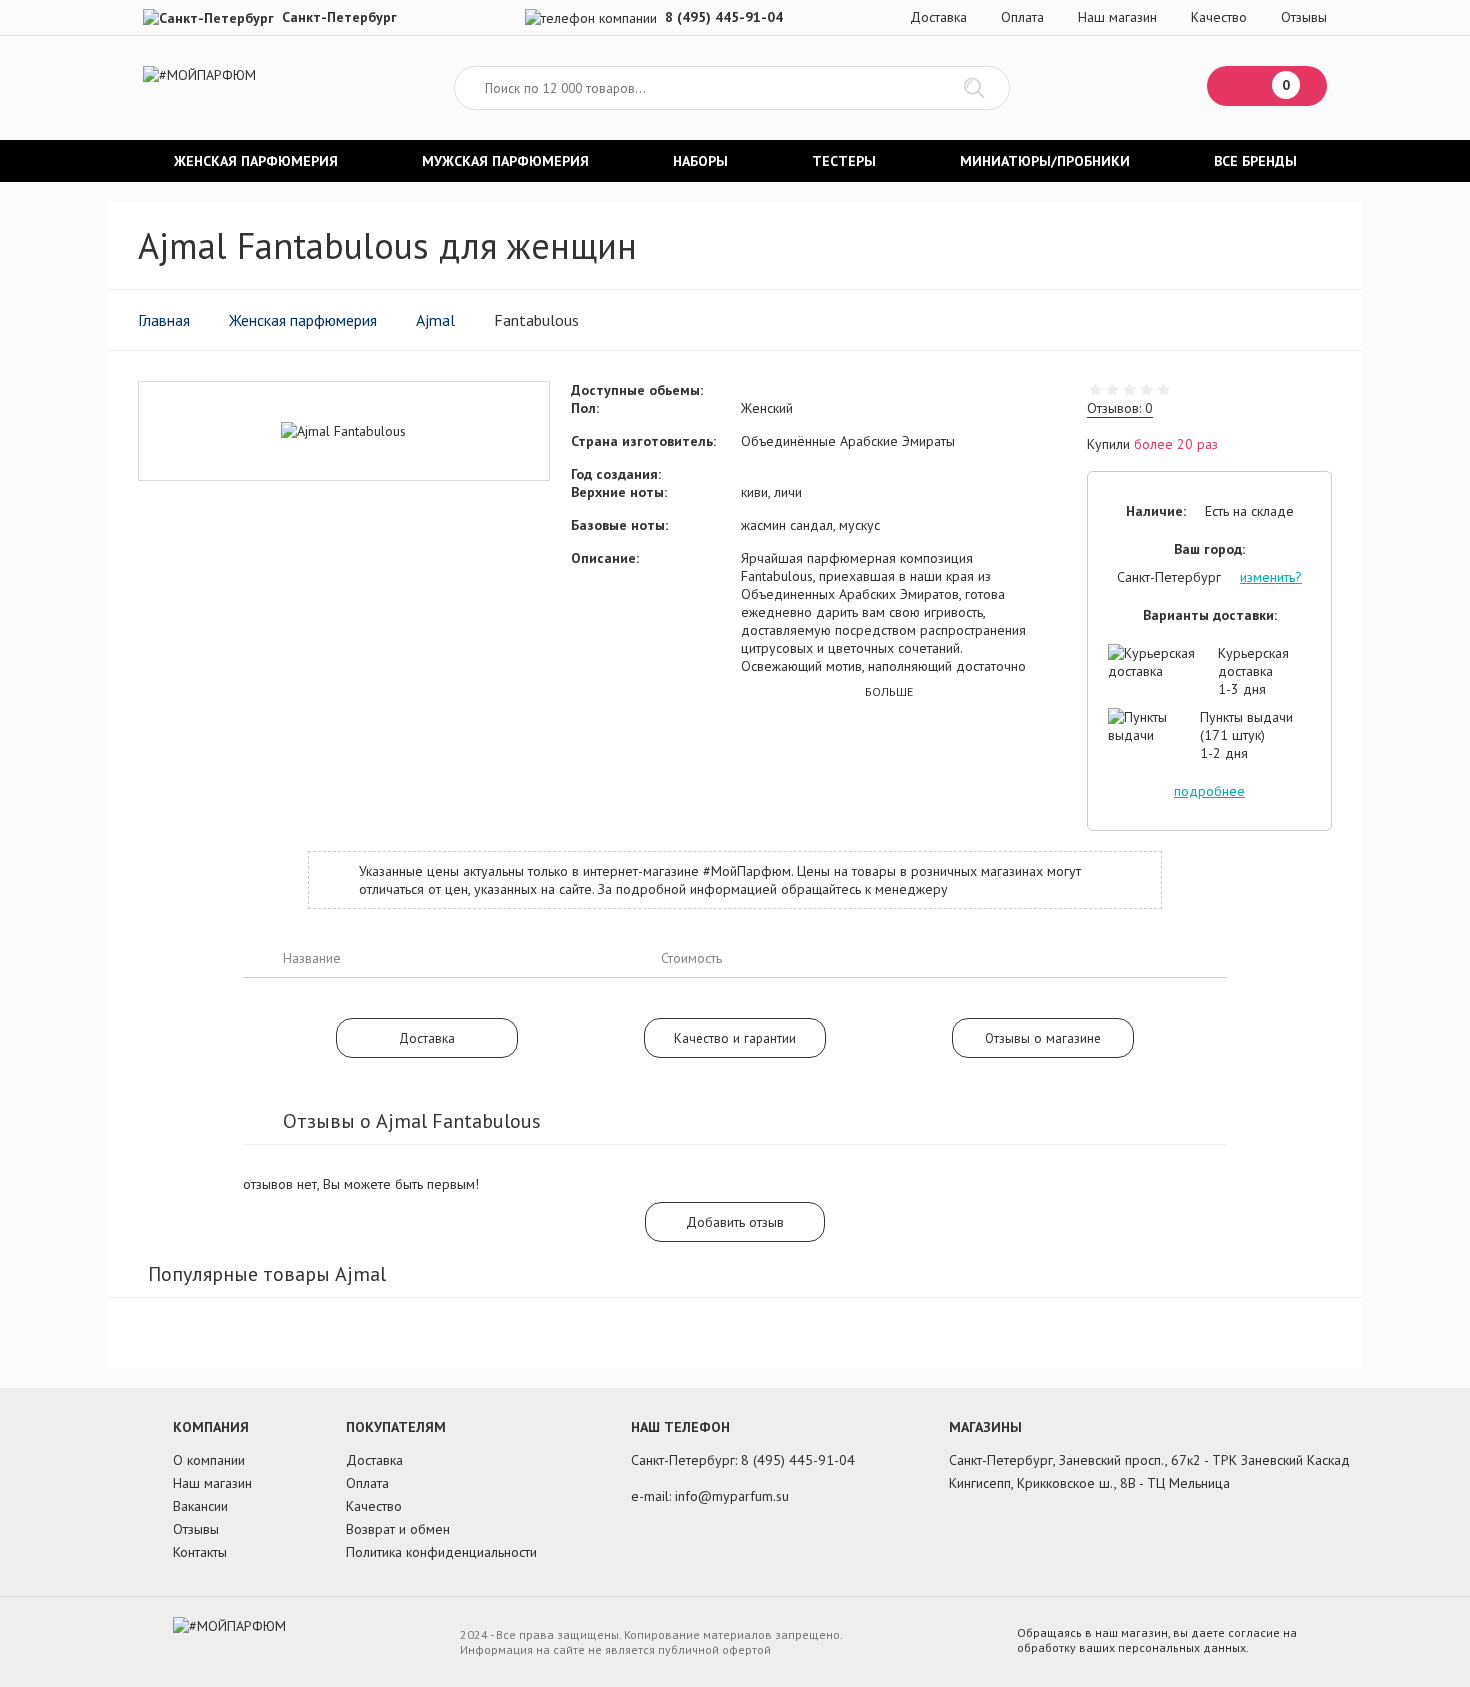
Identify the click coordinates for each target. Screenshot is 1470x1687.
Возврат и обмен (398, 1529)
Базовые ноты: (619, 525)
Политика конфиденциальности (441, 1552)
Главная (164, 320)
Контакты (200, 1552)
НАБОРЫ (700, 161)
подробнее (1209, 791)
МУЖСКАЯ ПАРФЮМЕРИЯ (505, 161)
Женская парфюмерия (303, 320)
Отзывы (1304, 17)
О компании (209, 1460)
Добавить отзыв (735, 1222)
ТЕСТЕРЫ (844, 161)
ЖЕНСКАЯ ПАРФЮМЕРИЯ (256, 161)
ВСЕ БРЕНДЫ (1255, 161)
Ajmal (435, 320)
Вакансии (200, 1506)
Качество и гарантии (735, 1038)
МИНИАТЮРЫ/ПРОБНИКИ (1045, 161)
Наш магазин (1117, 17)
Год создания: (616, 474)
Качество (1219, 17)
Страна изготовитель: (643, 441)
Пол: (585, 408)
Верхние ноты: (619, 492)
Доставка (938, 17)
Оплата (1022, 17)
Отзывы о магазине (1043, 1038)
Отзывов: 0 (1120, 408)
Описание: (605, 558)
